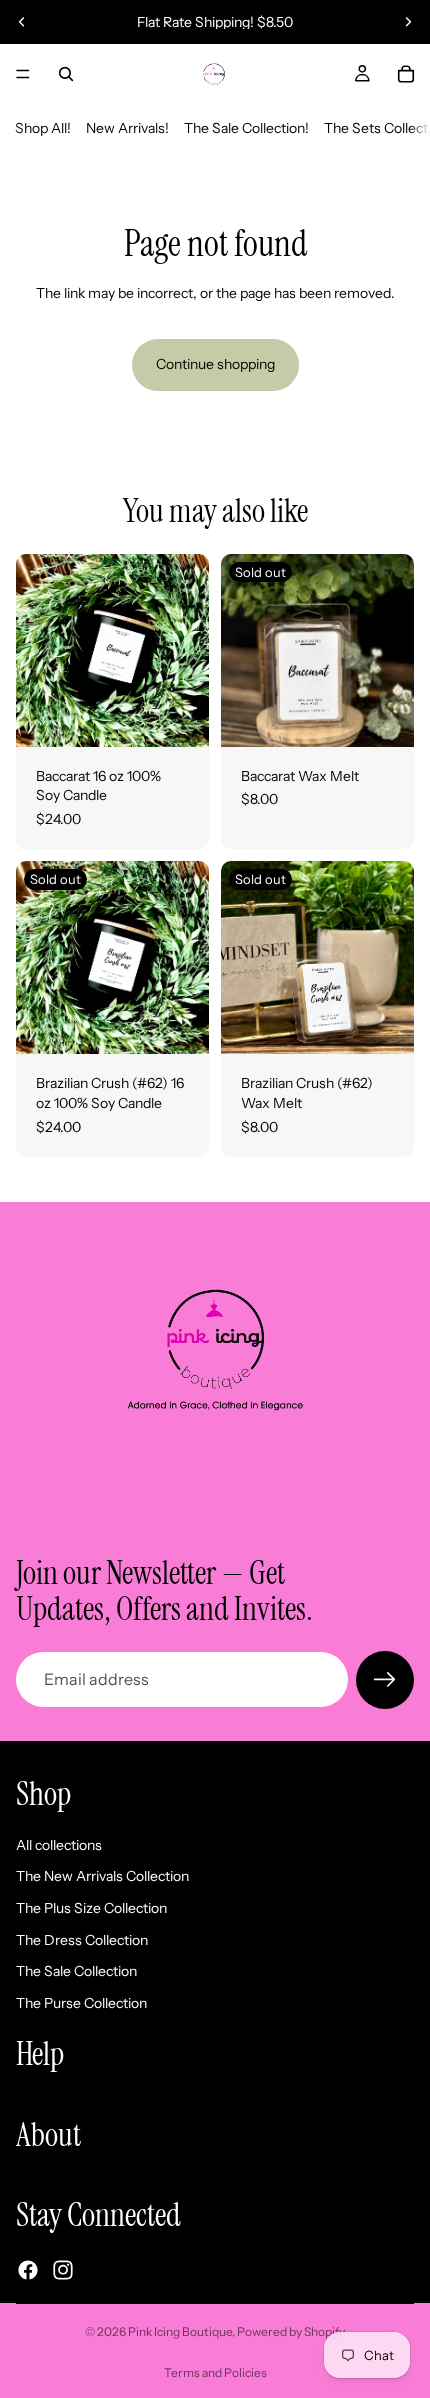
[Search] (66, 74)
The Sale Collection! (246, 128)
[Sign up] (385, 1680)
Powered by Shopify (291, 2331)
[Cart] (406, 74)
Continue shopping (215, 364)
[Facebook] (28, 2269)
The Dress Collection (82, 1939)
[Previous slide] (22, 22)
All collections (59, 1844)
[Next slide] (408, 22)
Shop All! (43, 128)
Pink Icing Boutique (180, 2331)
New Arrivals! (127, 128)
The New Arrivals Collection (102, 1876)
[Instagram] (63, 2269)
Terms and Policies (215, 2372)
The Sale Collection (76, 1971)
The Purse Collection (81, 2002)
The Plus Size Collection (91, 1908)
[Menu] (23, 74)
